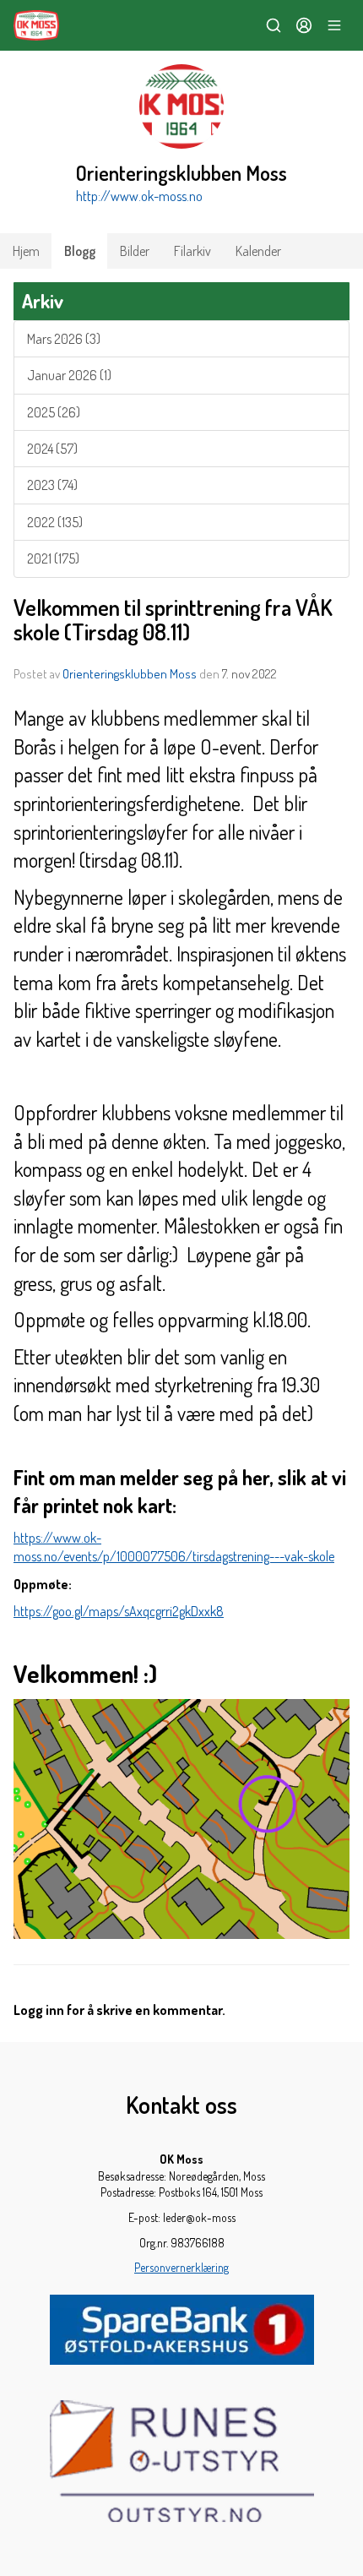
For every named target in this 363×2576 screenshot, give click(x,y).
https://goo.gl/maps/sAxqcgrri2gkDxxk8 (119, 1611)
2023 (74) (52, 485)
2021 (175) (53, 558)
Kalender (258, 251)
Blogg (80, 251)
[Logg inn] (304, 25)
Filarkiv (192, 251)
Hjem (26, 251)
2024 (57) (52, 449)
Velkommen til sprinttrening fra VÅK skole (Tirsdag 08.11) (173, 619)
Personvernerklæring (181, 2267)
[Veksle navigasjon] (334, 25)
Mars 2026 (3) (64, 339)
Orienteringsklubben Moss (130, 674)
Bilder (135, 251)
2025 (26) (54, 412)
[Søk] (274, 25)
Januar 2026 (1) (69, 375)
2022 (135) (55, 522)
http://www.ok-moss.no (139, 196)
